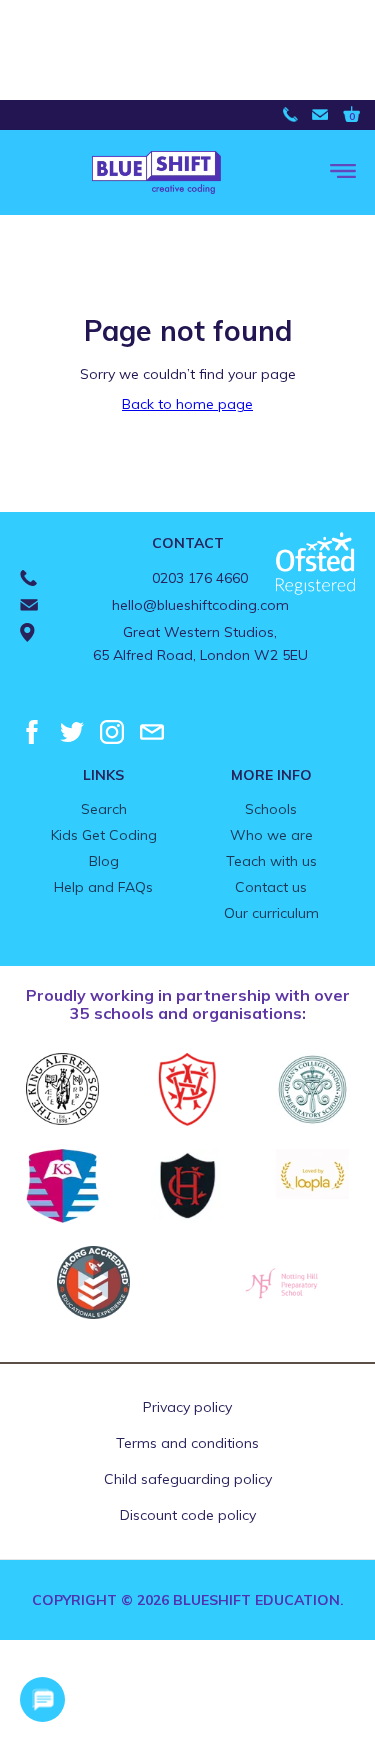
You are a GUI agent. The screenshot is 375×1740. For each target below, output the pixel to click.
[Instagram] (112, 732)
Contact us (271, 887)
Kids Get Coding (104, 835)
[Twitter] (72, 732)
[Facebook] (32, 732)
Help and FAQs (103, 887)
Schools (271, 809)
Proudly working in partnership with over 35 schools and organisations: (188, 1004)
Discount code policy (188, 1515)
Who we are (271, 835)
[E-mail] (152, 732)
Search (104, 809)
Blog (104, 861)
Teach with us (271, 861)
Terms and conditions (187, 1443)
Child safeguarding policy (188, 1479)
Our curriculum (271, 913)
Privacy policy (187, 1407)
